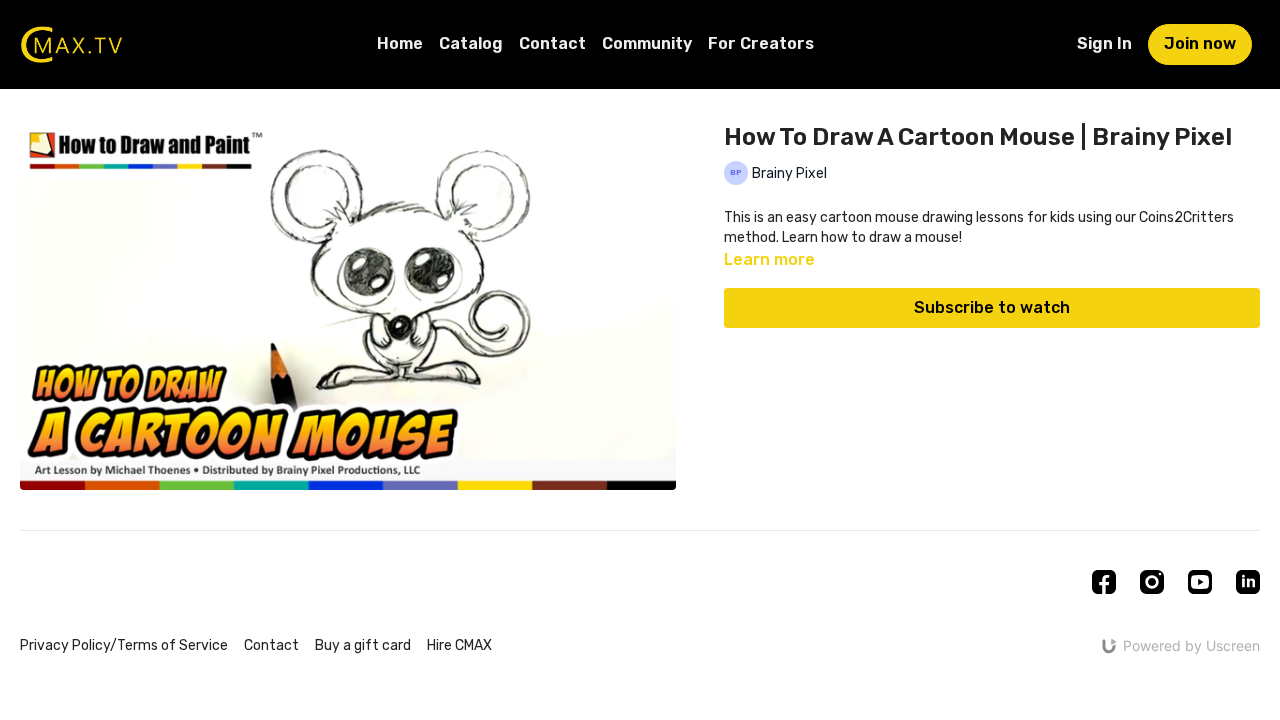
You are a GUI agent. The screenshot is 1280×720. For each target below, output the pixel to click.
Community (647, 43)
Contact (552, 43)
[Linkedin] (1248, 582)
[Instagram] (1152, 582)
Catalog (471, 43)
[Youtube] (1200, 582)
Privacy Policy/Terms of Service (124, 645)
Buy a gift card (363, 645)
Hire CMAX (459, 645)
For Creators (761, 43)
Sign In (1104, 43)
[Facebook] (1104, 582)
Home (400, 43)
